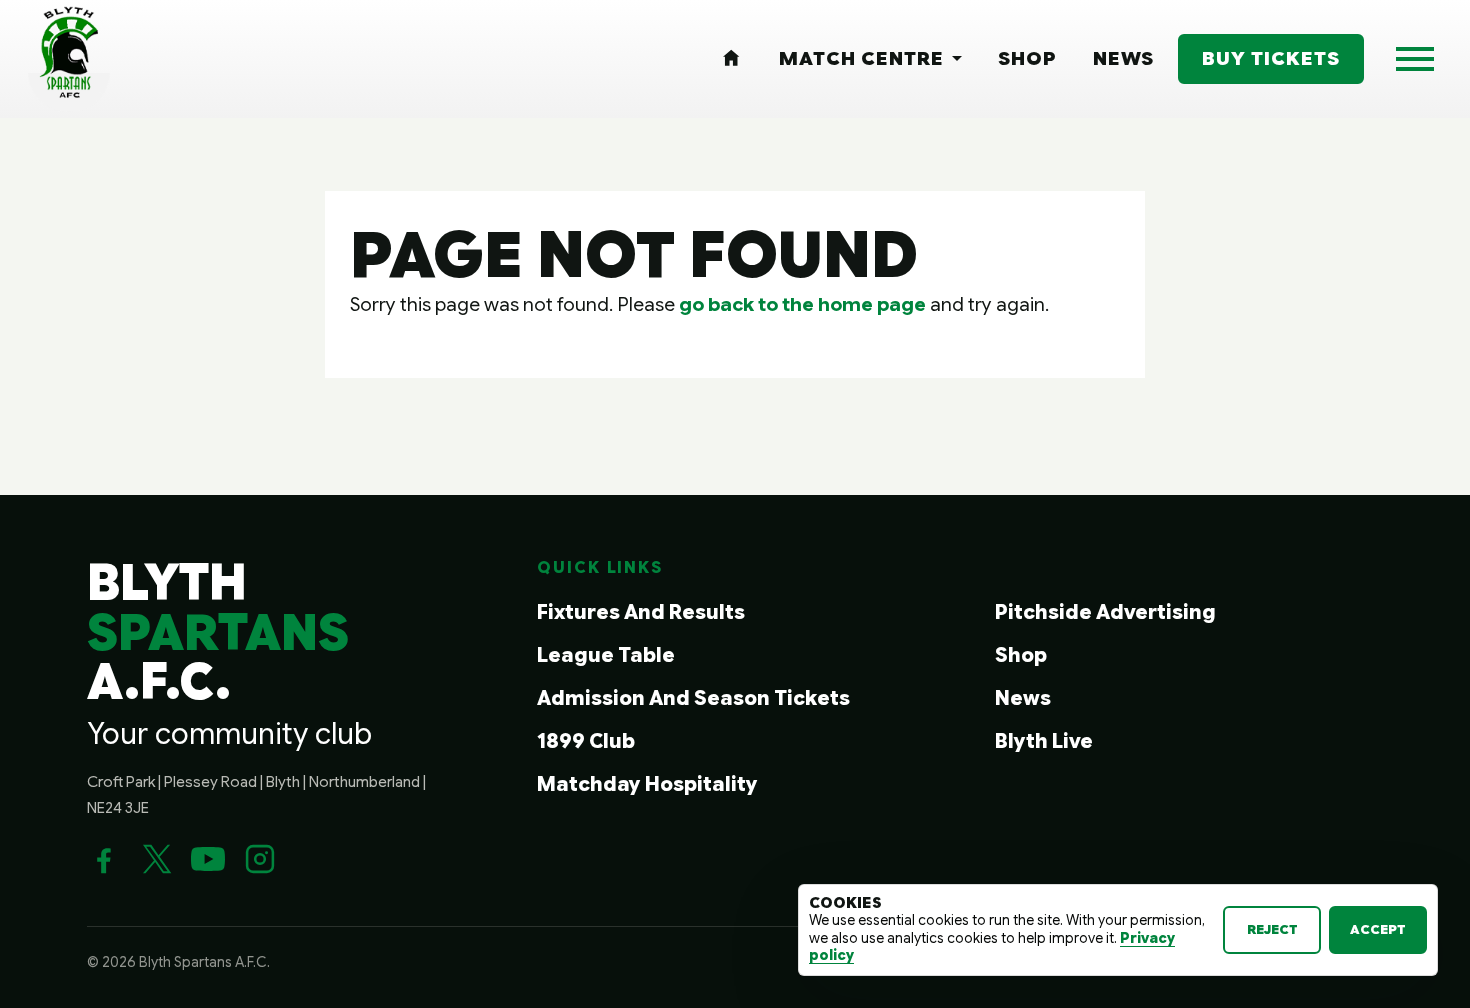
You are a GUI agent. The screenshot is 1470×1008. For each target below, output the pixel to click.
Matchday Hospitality (647, 784)
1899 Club (586, 741)
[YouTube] (208, 859)
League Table (606, 655)
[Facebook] (104, 859)
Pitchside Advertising (1105, 612)
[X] (156, 859)
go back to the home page (802, 304)
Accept (1378, 929)
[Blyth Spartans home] (69, 59)
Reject (1272, 929)
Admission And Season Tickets (693, 698)
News (1023, 698)
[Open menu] (1415, 59)
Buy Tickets (1271, 58)
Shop (1021, 655)
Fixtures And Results (641, 612)
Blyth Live (1044, 741)
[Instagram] (260, 859)
